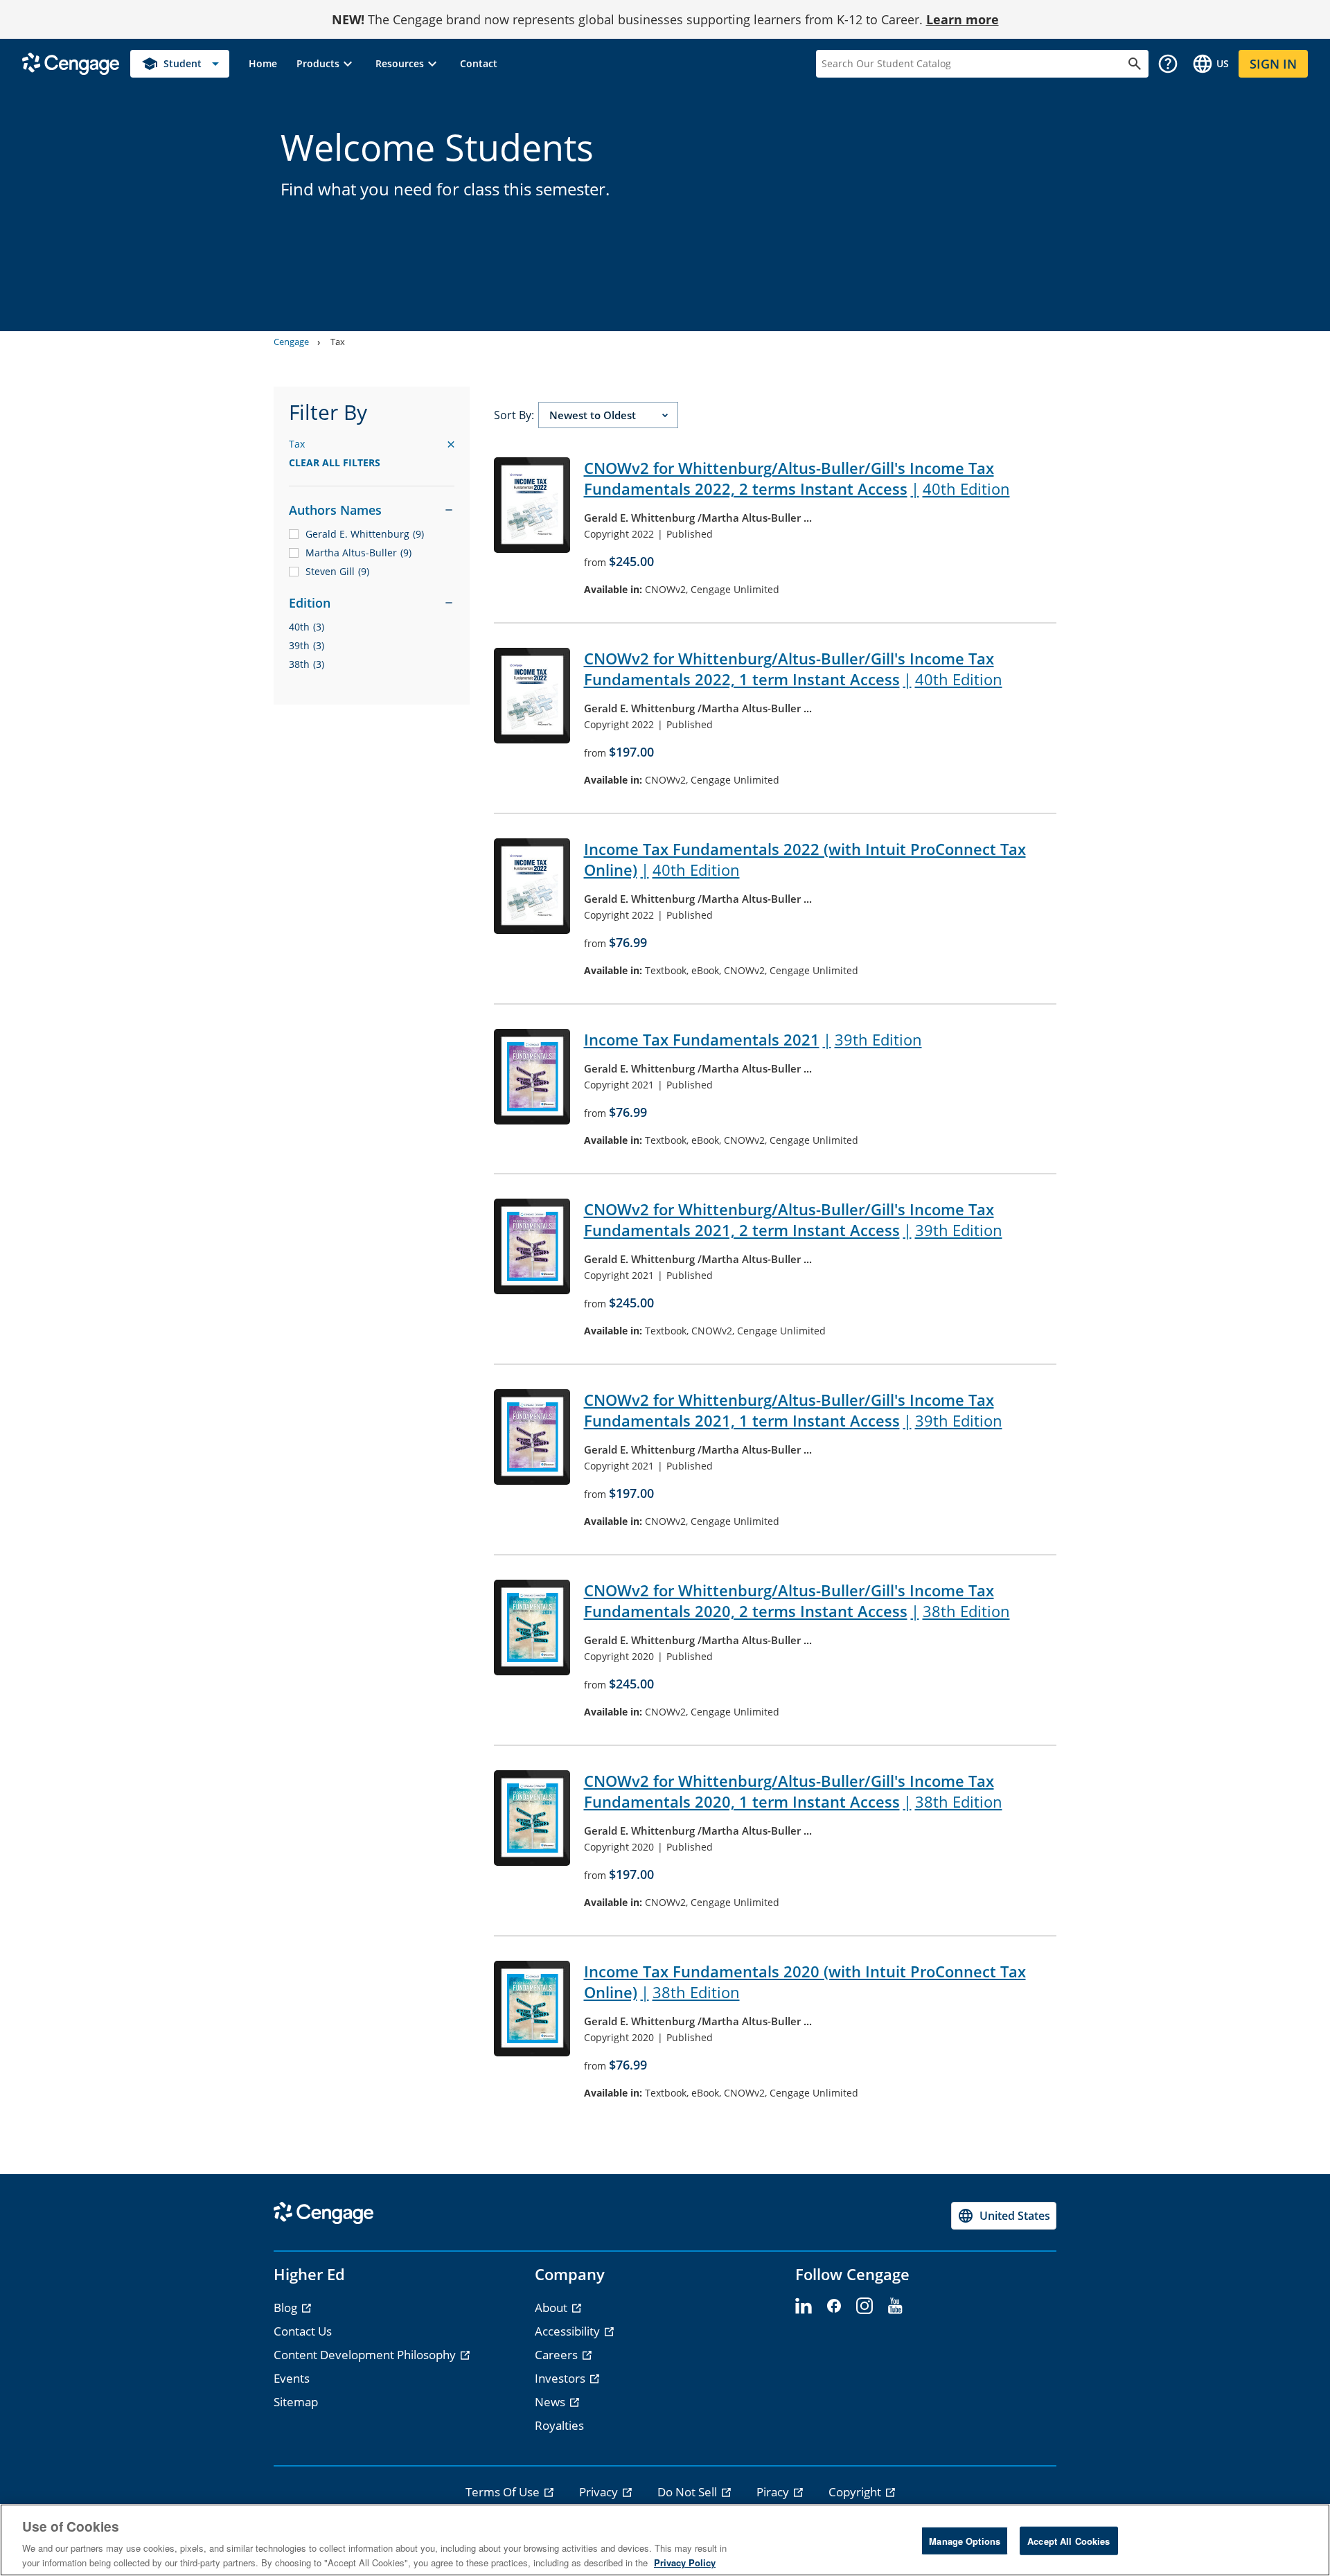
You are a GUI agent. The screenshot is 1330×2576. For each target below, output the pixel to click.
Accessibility (569, 2331)
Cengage (291, 342)
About (552, 2308)
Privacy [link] (600, 2492)
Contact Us (303, 2331)
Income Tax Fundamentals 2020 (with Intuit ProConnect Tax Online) (805, 1982)
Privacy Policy (685, 2562)
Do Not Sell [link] (689, 2492)
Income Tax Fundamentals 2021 (753, 1039)
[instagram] (864, 2306)
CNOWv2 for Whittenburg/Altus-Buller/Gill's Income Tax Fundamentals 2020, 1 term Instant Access (793, 1791)
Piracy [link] (774, 2492)
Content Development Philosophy (366, 2355)
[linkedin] (804, 2306)
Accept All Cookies (1069, 2541)
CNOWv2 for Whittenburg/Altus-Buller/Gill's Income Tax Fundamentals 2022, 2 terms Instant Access (797, 478)
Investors (561, 2378)
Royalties (559, 2425)
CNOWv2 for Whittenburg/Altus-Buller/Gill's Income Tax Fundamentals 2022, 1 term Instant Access (793, 669)
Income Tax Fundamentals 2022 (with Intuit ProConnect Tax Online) (805, 859)
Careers (558, 2355)
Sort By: (514, 415)
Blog (287, 2308)
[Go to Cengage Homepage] (71, 63)
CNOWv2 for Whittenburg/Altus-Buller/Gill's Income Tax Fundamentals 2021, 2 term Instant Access (793, 1219)
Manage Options (965, 2541)
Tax (338, 342)
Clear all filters (335, 462)
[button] (326, 64)
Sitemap (296, 2402)
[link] (263, 64)
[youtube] (895, 2306)
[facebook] (834, 2306)
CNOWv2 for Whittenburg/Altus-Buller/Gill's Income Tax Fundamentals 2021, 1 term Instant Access (793, 1410)
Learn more (963, 19)
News (551, 2402)
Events (292, 2378)
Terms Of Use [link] (504, 2492)
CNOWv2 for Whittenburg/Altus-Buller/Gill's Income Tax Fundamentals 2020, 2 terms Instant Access (797, 1600)
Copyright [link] (856, 2492)
